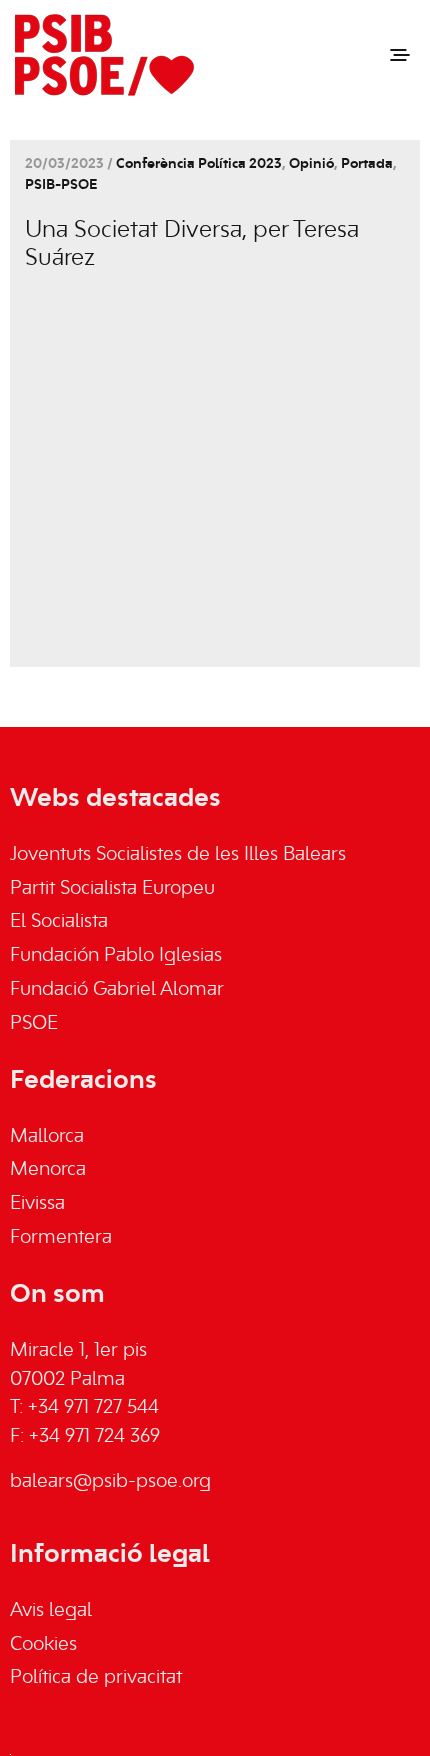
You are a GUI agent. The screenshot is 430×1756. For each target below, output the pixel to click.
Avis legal (51, 1611)
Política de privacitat (96, 1678)
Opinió (311, 164)
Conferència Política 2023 (199, 164)
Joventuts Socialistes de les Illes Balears (178, 855)
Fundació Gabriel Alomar (117, 990)
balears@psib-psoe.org (110, 1482)
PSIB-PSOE (61, 185)
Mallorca (47, 1137)
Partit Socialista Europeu (112, 889)
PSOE (34, 1024)
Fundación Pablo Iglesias (116, 956)
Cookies (43, 1645)
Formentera (61, 1238)
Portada (367, 164)
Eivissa (37, 1204)
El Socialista (59, 922)
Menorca (48, 1170)
